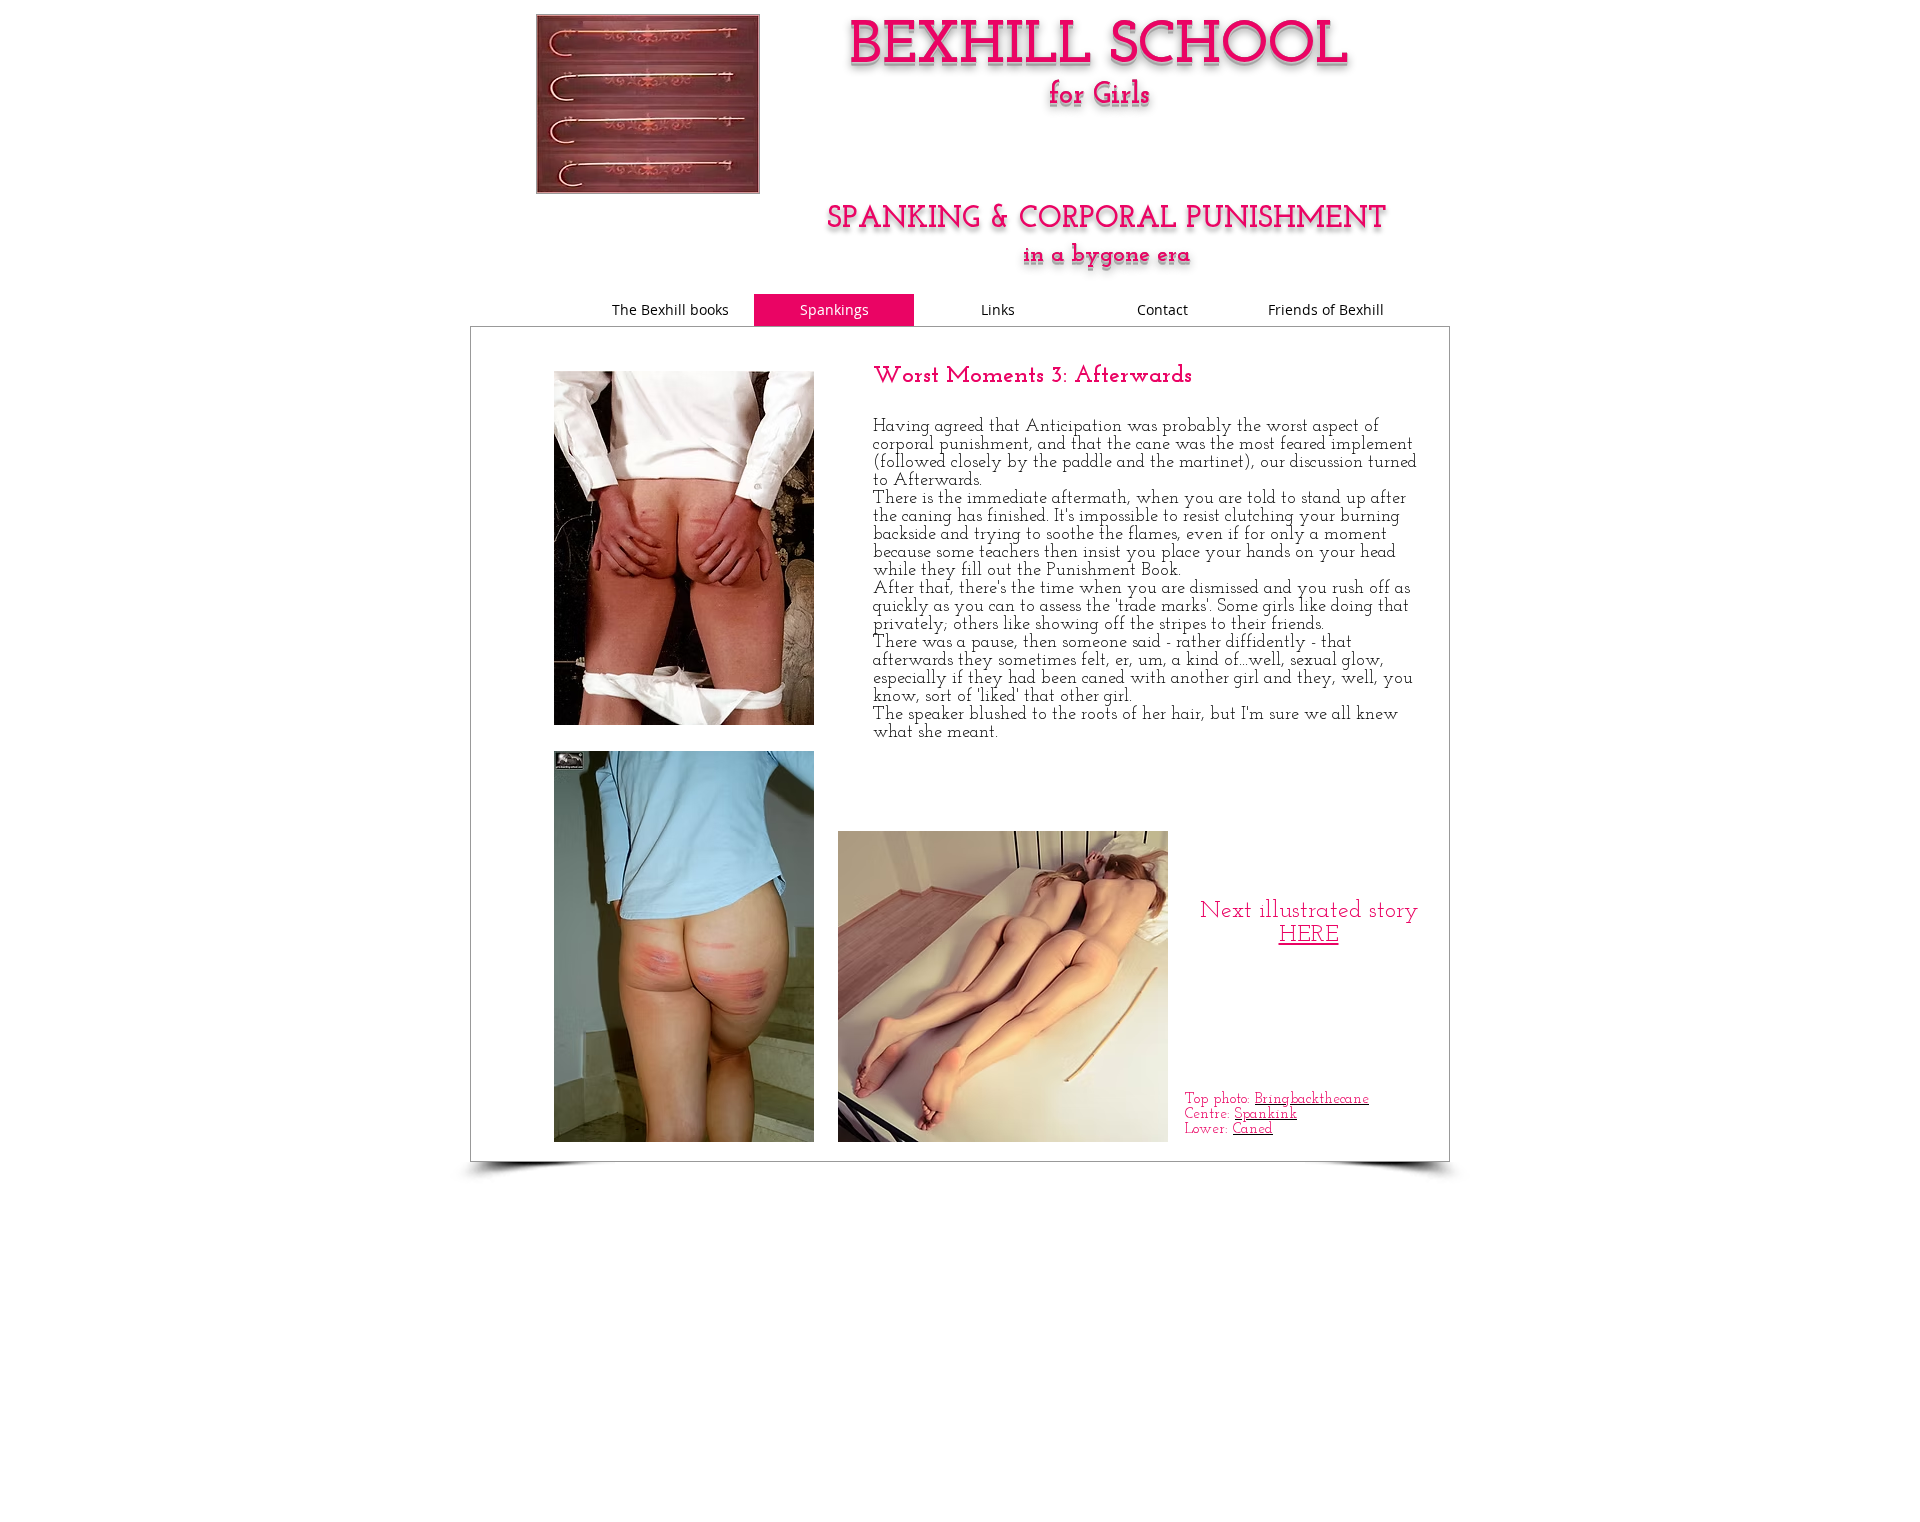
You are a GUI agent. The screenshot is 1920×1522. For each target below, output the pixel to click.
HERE (1309, 935)
